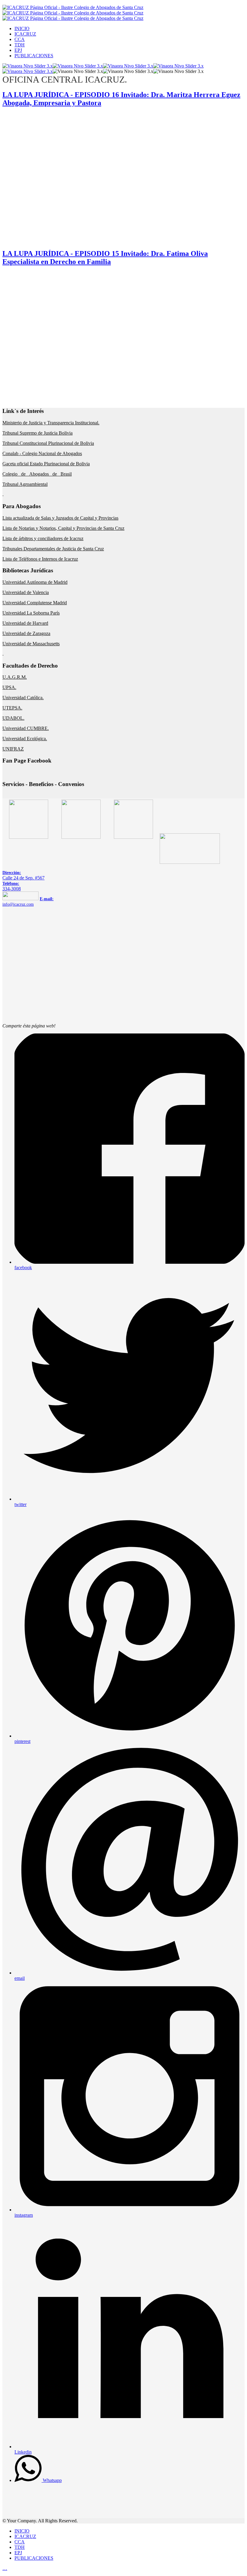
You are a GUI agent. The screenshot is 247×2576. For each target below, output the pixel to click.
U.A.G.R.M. (15, 677)
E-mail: (47, 899)
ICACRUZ (25, 34)
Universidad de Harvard (25, 623)
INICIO (22, 28)
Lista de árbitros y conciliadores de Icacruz (43, 538)
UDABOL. (13, 718)
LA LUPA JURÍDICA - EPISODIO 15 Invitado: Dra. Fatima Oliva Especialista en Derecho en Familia (105, 258)
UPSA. (9, 687)
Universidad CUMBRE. (26, 728)
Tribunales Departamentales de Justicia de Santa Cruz (53, 549)
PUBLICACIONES (34, 56)
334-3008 (12, 886)
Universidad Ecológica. (25, 739)
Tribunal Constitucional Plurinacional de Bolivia (48, 443)
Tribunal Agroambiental (25, 484)
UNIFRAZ (13, 749)
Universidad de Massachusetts (31, 644)
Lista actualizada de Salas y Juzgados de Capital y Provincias (60, 518)
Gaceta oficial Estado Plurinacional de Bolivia (46, 464)
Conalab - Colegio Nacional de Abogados (42, 453)
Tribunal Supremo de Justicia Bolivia (38, 433)
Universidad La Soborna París (31, 613)
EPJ (18, 50)
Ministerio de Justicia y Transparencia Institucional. (51, 423)
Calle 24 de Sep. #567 (23, 875)
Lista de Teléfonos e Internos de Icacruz (40, 559)
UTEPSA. (12, 708)
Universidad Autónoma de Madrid (35, 582)
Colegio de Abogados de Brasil (37, 474)
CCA (20, 39)
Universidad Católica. (23, 698)
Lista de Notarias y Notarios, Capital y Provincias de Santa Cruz (63, 528)
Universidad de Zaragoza (26, 633)
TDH (20, 45)
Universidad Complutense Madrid (35, 603)
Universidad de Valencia (26, 592)
